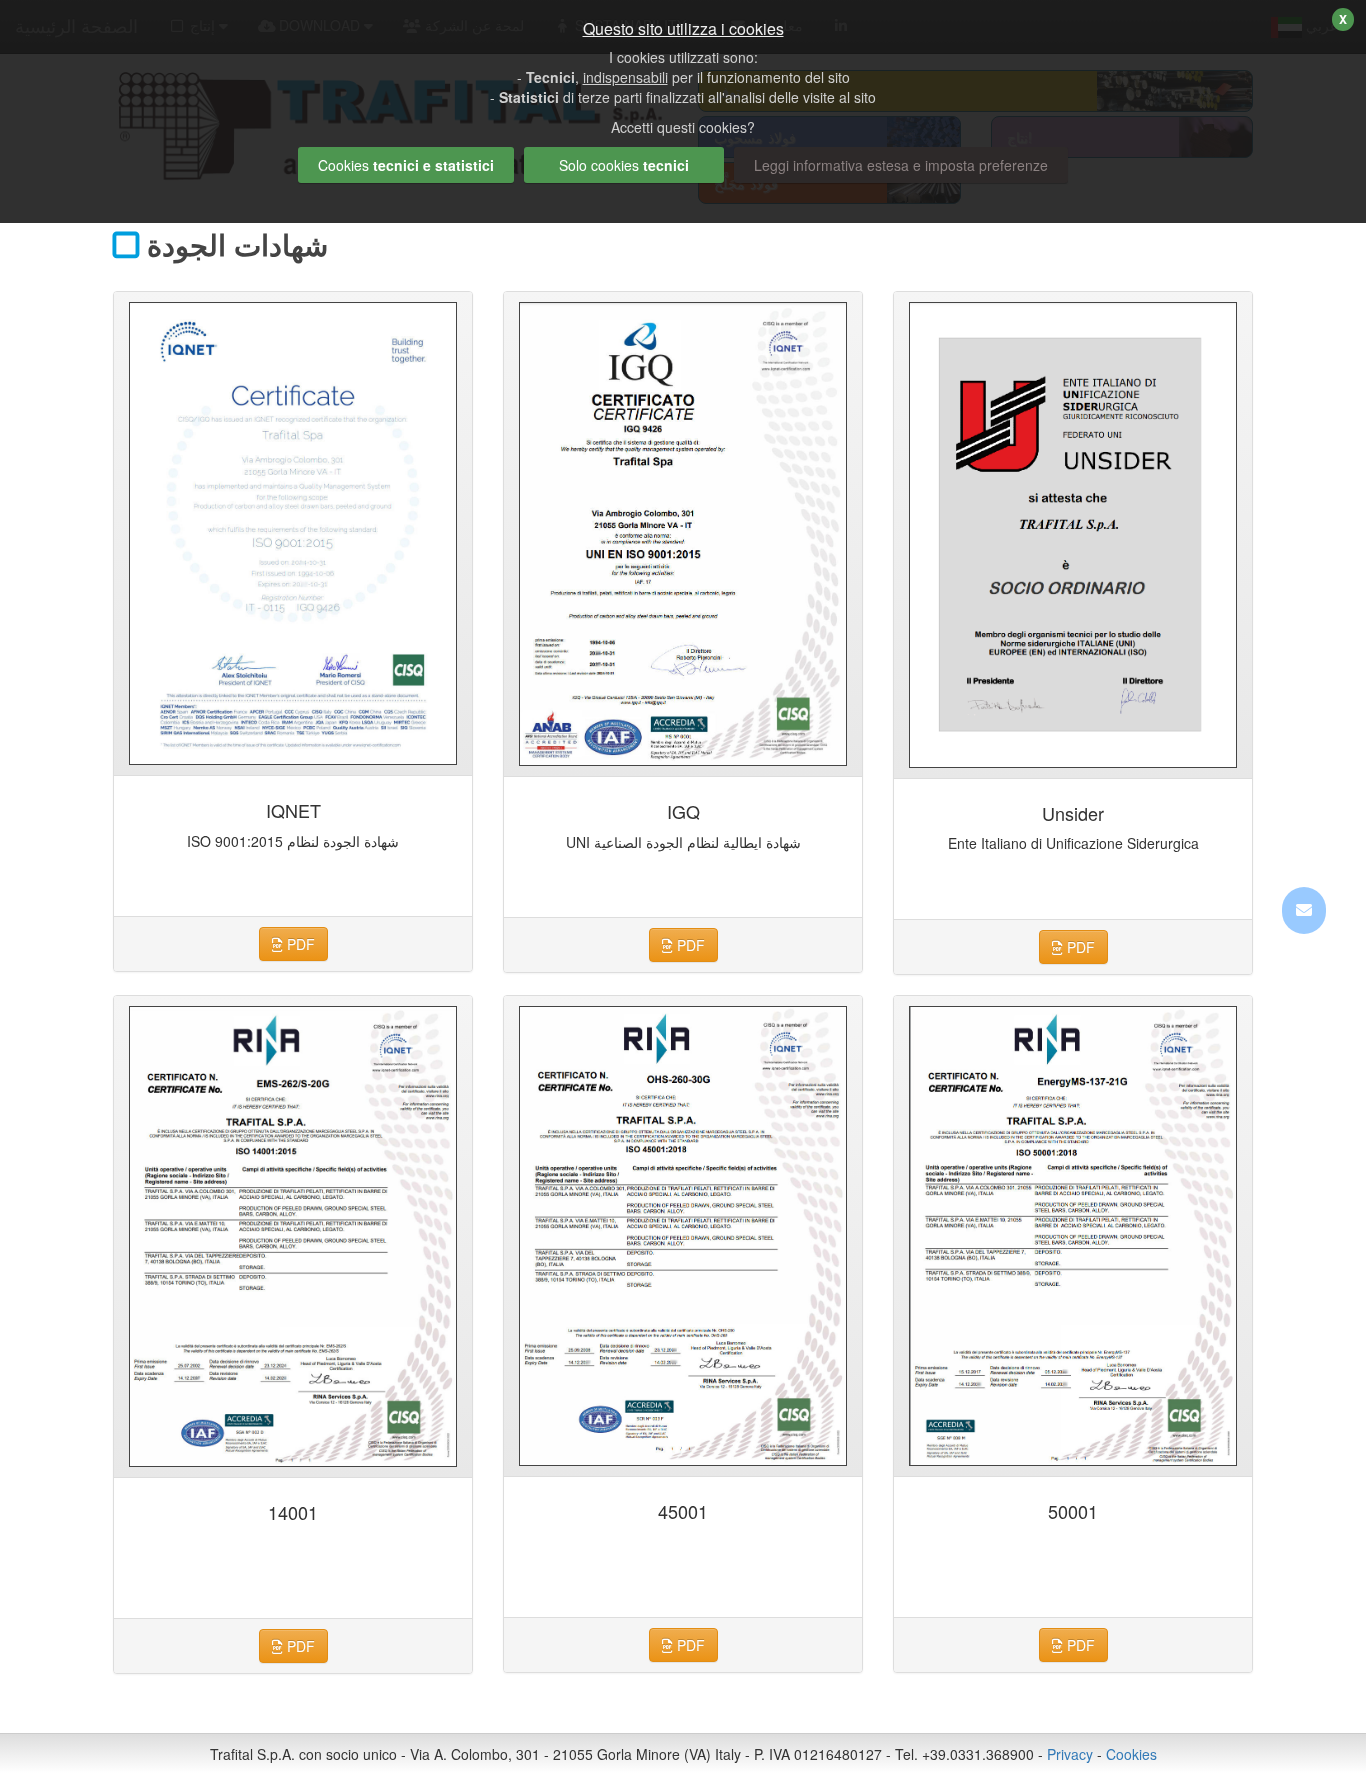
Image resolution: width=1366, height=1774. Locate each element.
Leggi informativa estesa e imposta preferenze (901, 165)
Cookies (1131, 1754)
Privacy (1070, 1754)
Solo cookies (624, 165)
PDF (299, 944)
